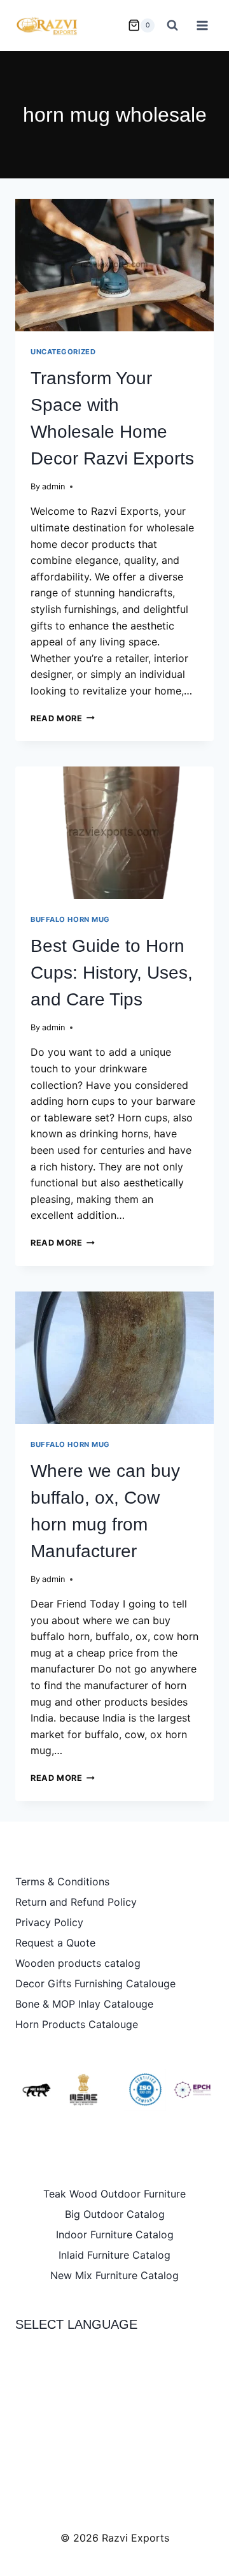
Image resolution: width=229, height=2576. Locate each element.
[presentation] (114, 265)
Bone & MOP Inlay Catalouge (84, 2004)
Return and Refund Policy (76, 1902)
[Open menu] (202, 25)
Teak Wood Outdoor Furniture (114, 2194)
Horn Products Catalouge (77, 2024)
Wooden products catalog (78, 1963)
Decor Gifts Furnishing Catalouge (95, 1983)
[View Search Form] (172, 25)
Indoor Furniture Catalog (115, 2234)
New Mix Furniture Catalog (114, 2275)
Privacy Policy (49, 1922)
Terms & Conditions (62, 1882)
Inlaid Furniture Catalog (114, 2255)
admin (53, 486)
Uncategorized (63, 352)
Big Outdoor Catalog (115, 2214)
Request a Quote (55, 1943)
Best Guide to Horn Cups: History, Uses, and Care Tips (112, 973)
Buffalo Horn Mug (70, 919)
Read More (63, 718)
